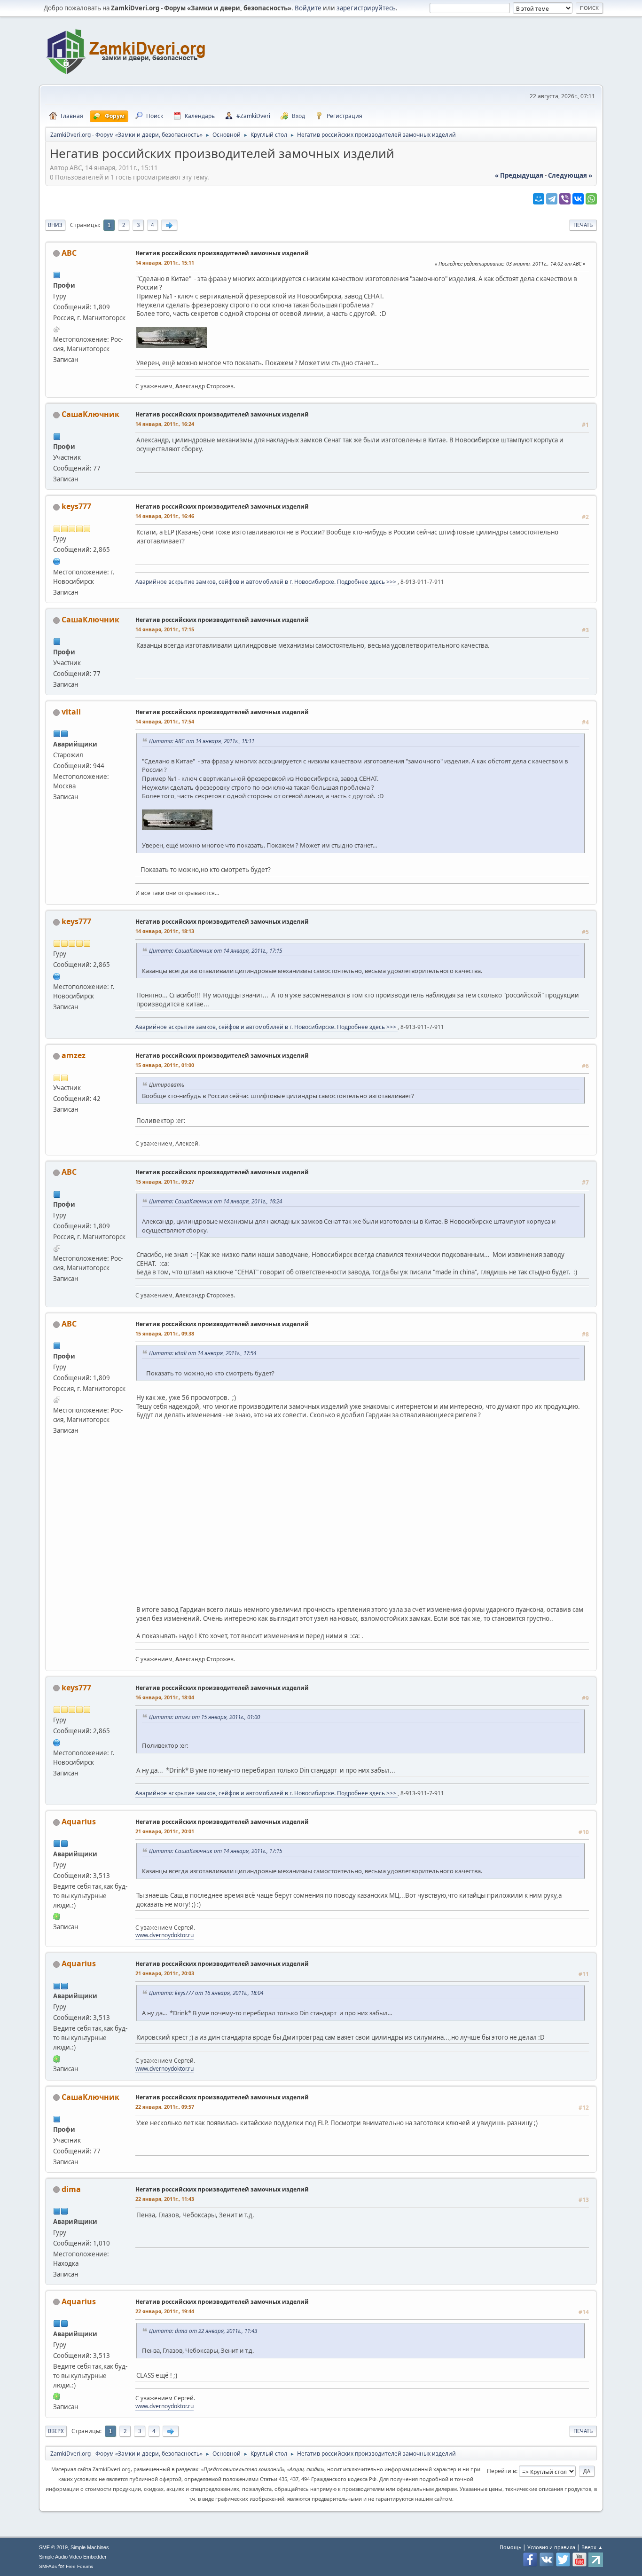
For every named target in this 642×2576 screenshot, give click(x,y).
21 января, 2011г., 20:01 (165, 1831)
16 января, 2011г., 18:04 (165, 1697)
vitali (71, 712)
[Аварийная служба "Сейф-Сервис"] (57, 560)
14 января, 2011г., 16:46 (165, 516)
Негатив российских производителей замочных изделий (222, 253)
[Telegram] (552, 199)
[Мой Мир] (539, 199)
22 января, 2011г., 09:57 (165, 2107)
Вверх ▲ (592, 2547)
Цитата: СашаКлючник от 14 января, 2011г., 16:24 (215, 1201)
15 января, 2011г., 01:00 (165, 1065)
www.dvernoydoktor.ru (164, 1935)
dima (71, 2189)
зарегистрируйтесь (366, 8)
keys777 (76, 506)
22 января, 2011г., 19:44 (165, 2311)
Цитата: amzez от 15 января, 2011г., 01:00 (204, 1717)
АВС (69, 253)
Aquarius (79, 1822)
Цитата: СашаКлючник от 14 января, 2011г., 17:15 (215, 950)
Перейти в (501, 2471)
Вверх (56, 2431)
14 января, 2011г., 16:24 (165, 424)
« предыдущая (519, 175)
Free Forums (79, 2566)
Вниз (55, 225)
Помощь (510, 2547)
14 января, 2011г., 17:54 (165, 721)
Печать (583, 225)
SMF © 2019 (53, 2547)
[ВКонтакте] (578, 199)
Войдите (308, 8)
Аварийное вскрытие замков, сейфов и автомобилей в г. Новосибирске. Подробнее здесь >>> (266, 582)
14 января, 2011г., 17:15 (165, 629)
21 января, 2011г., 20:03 (165, 1973)
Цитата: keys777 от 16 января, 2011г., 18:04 (206, 1993)
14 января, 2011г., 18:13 (165, 931)
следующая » (570, 175)
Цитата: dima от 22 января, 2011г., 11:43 (203, 2331)
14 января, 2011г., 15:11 (165, 263)
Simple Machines (90, 2547)
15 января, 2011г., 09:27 (165, 1182)
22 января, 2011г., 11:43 (165, 2199)
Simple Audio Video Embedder (73, 2557)
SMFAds (48, 2566)
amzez (74, 1055)
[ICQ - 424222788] (57, 1916)
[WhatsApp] (591, 199)
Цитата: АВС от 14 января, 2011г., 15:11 (202, 741)
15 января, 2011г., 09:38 (165, 1333)
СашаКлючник (90, 414)
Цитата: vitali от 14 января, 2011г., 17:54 (203, 1353)
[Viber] (565, 199)
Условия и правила (551, 2547)
